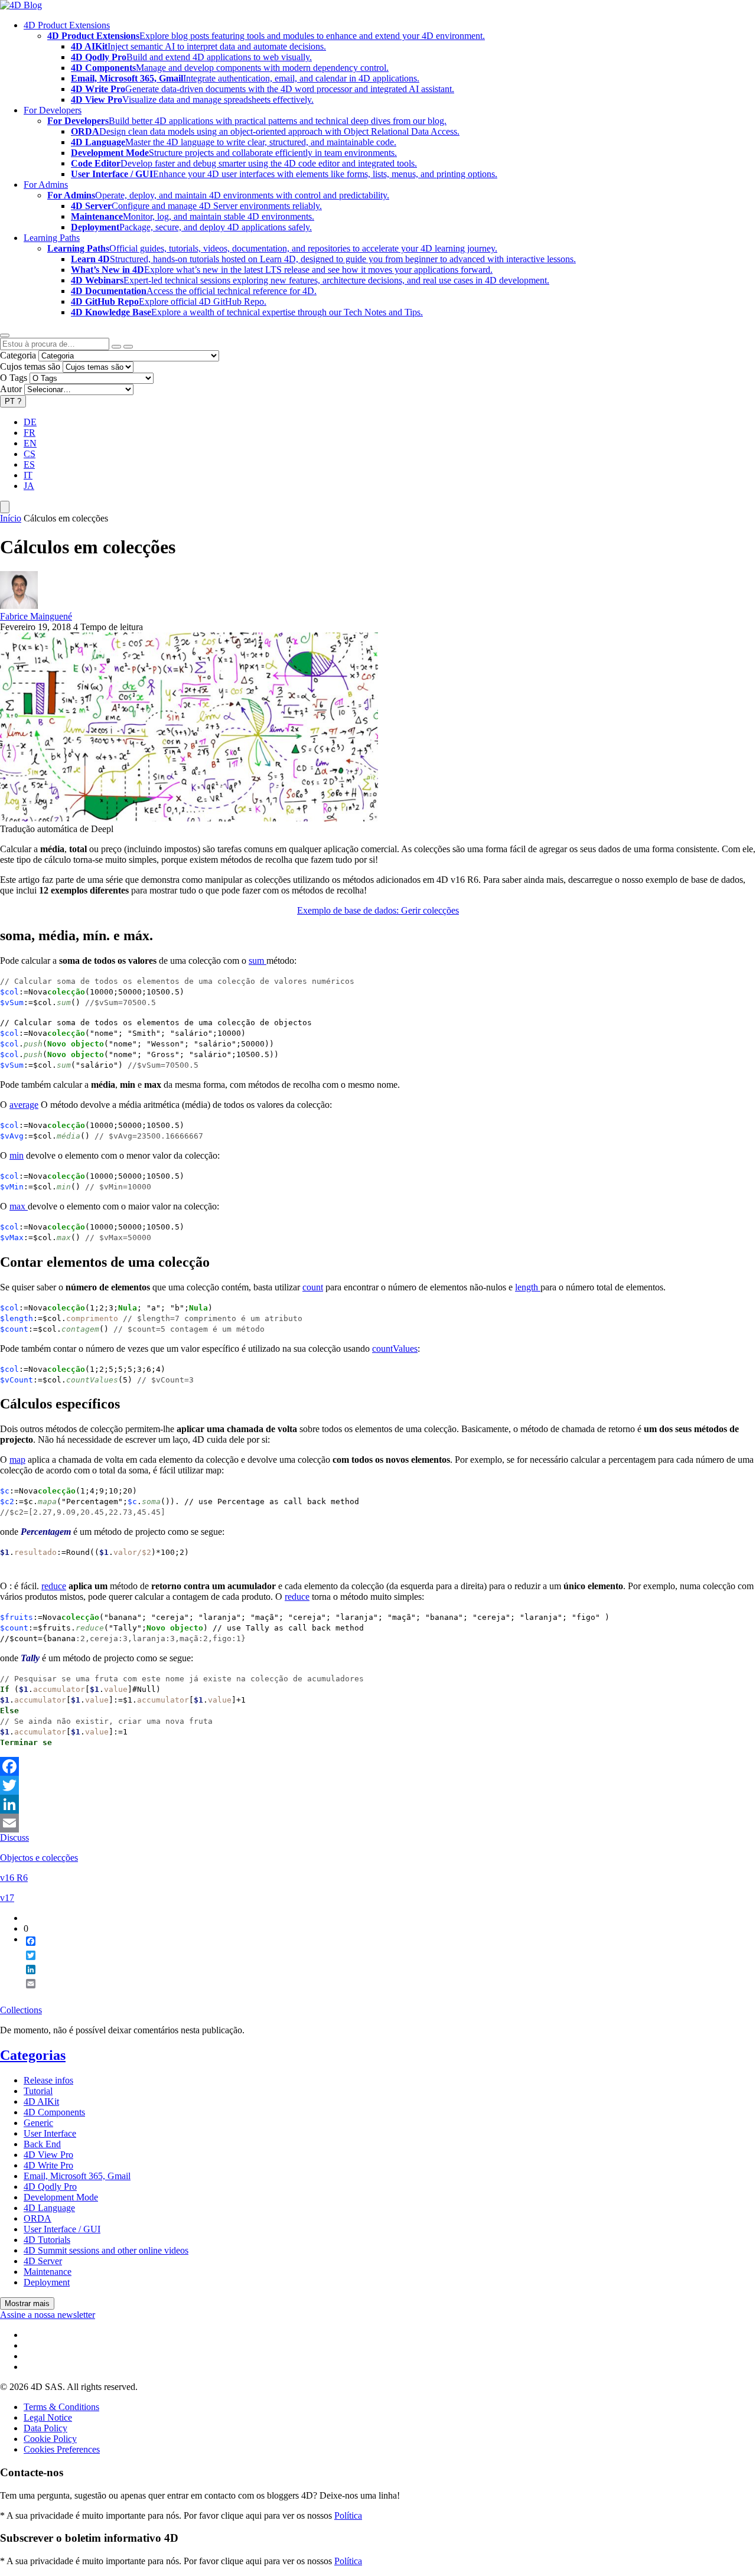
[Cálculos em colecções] (189, 818)
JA (29, 486)
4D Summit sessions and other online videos (106, 2250)
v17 (7, 1898)
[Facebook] (378, 1766)
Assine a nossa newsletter (48, 2315)
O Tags (14, 378)
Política (348, 2515)
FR (30, 433)
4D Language (49, 2208)
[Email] (378, 1823)
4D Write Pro (48, 2165)
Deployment (47, 2282)
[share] (26, 1993)
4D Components (54, 2112)
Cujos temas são (30, 366)
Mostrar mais (27, 2303)
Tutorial (38, 2091)
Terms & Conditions (61, 2407)
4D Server (43, 2261)
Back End (42, 2144)
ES (29, 464)
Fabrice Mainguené (36, 616)
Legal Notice (48, 2417)
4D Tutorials (47, 2240)
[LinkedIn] (378, 1804)
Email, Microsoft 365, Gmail (77, 2176)
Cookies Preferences (62, 2449)
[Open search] (5, 335)
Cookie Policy (50, 2439)
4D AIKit (41, 2101)
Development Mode (61, 2197)
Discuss (14, 1838)
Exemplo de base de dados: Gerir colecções (378, 910)
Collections (21, 2010)
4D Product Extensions (67, 25)
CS (30, 454)
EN (30, 443)
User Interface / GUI (62, 2229)
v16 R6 (14, 1878)
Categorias (33, 2055)
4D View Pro (48, 2155)
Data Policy (45, 2428)
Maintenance (48, 2272)
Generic (38, 2123)
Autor (11, 389)
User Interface (50, 2133)
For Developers (53, 110)
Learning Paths (52, 238)
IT (28, 475)
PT (13, 401)
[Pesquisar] (128, 347)
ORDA (38, 2218)
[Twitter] (378, 1785)
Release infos (48, 2080)
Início (11, 518)
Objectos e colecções (39, 1858)
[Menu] (5, 507)
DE (30, 422)
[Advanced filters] (116, 347)
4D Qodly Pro (50, 2187)
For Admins (46, 185)
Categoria (18, 355)
